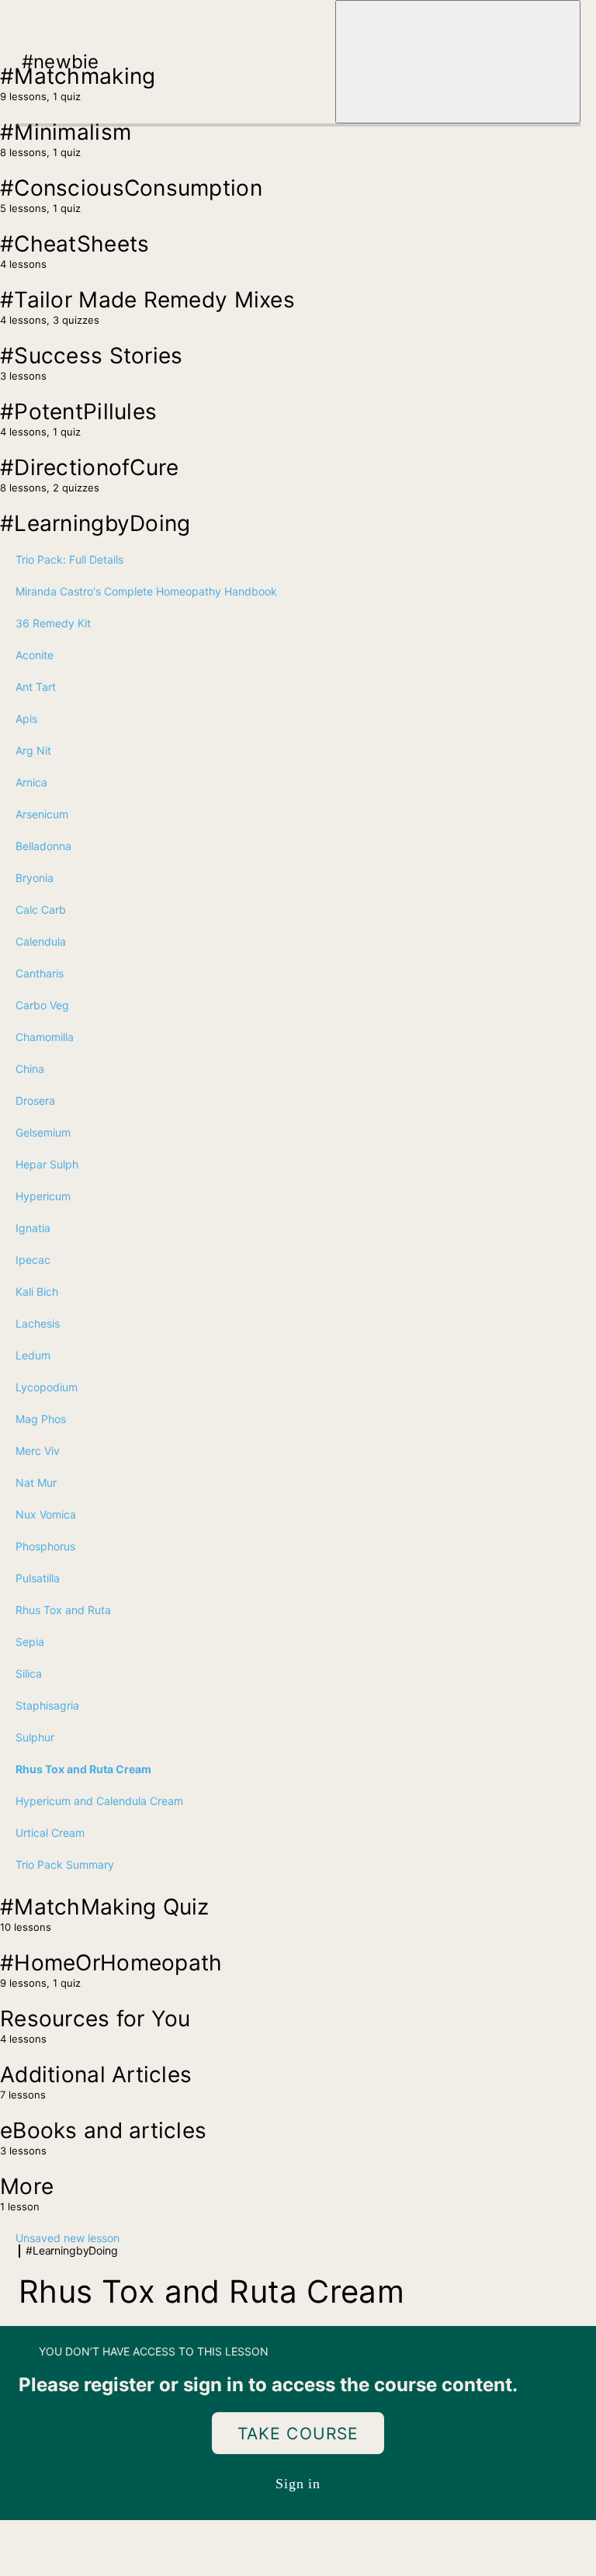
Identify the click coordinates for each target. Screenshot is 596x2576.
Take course (298, 2434)
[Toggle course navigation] (458, 62)
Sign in (298, 2484)
